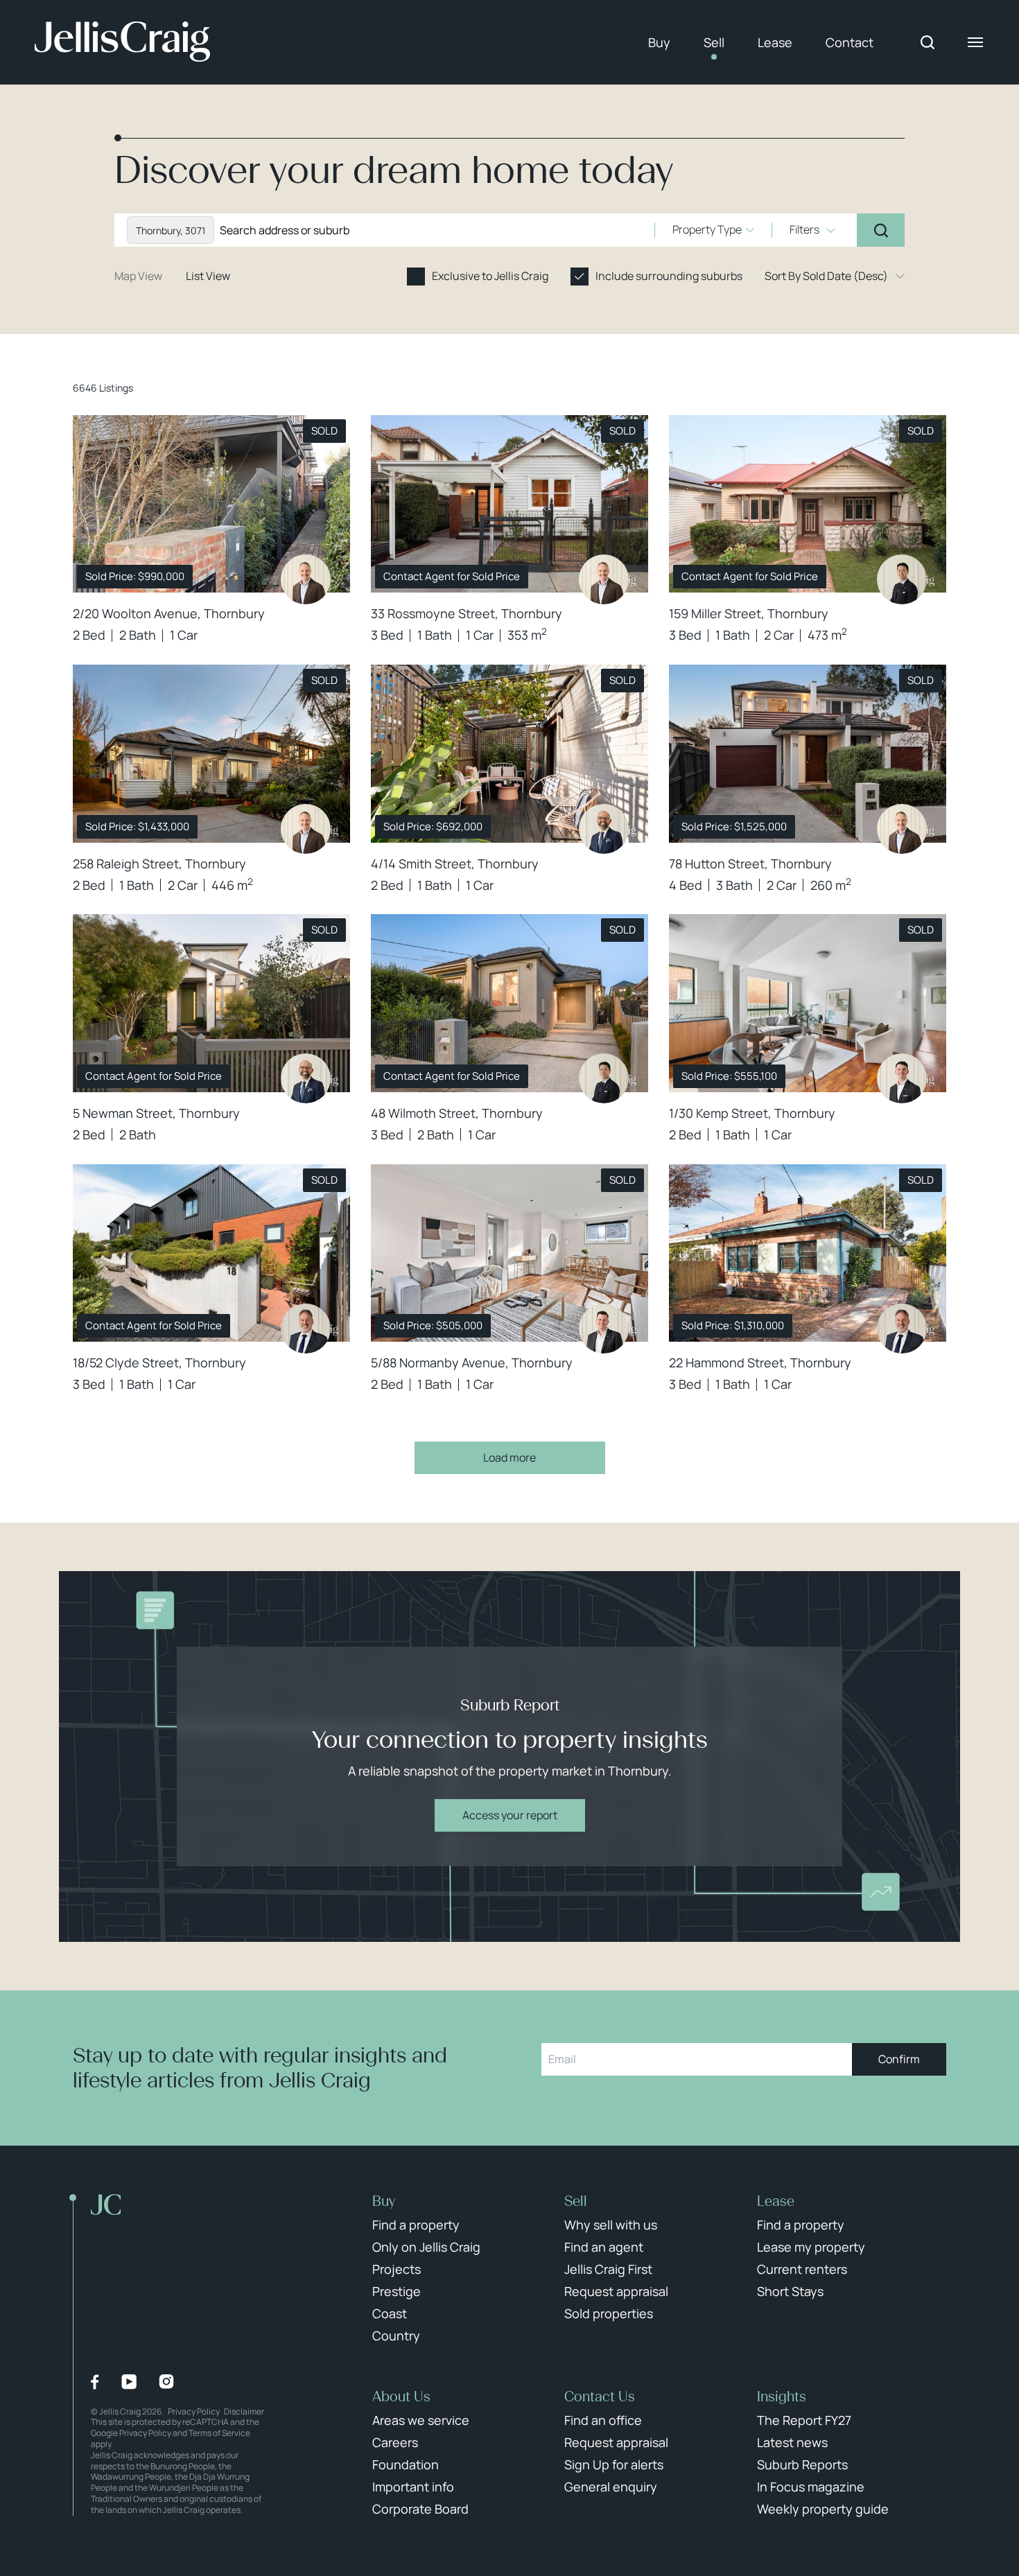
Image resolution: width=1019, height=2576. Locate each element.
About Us (401, 2397)
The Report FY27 (804, 2420)
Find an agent (604, 2247)
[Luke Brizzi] (604, 829)
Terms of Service (219, 2433)
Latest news (792, 2442)
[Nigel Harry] (306, 579)
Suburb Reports (802, 2464)
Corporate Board (420, 2509)
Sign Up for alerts (614, 2464)
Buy (659, 42)
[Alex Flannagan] (902, 1078)
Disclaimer (244, 2411)
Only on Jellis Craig (426, 2247)
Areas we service (421, 2420)
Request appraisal (616, 2291)
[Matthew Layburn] (604, 1329)
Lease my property (811, 2247)
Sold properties (609, 2313)
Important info (413, 2487)
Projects (397, 2269)
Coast (390, 2313)
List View (208, 276)
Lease (775, 42)
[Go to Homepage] (122, 42)
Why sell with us (611, 2225)
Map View (138, 276)
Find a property (416, 2225)
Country (396, 2336)
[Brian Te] (902, 579)
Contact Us (600, 2397)
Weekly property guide (823, 2509)
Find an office (603, 2420)
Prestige (397, 2291)
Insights (782, 2397)
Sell (714, 42)
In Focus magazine (811, 2487)
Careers (395, 2442)
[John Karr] (306, 1329)
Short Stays (790, 2291)
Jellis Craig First (608, 2269)
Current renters (802, 2269)
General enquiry (611, 2487)
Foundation (406, 2464)
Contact (850, 42)
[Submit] (881, 230)
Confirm (899, 2059)
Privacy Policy (194, 2411)
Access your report (510, 1815)
